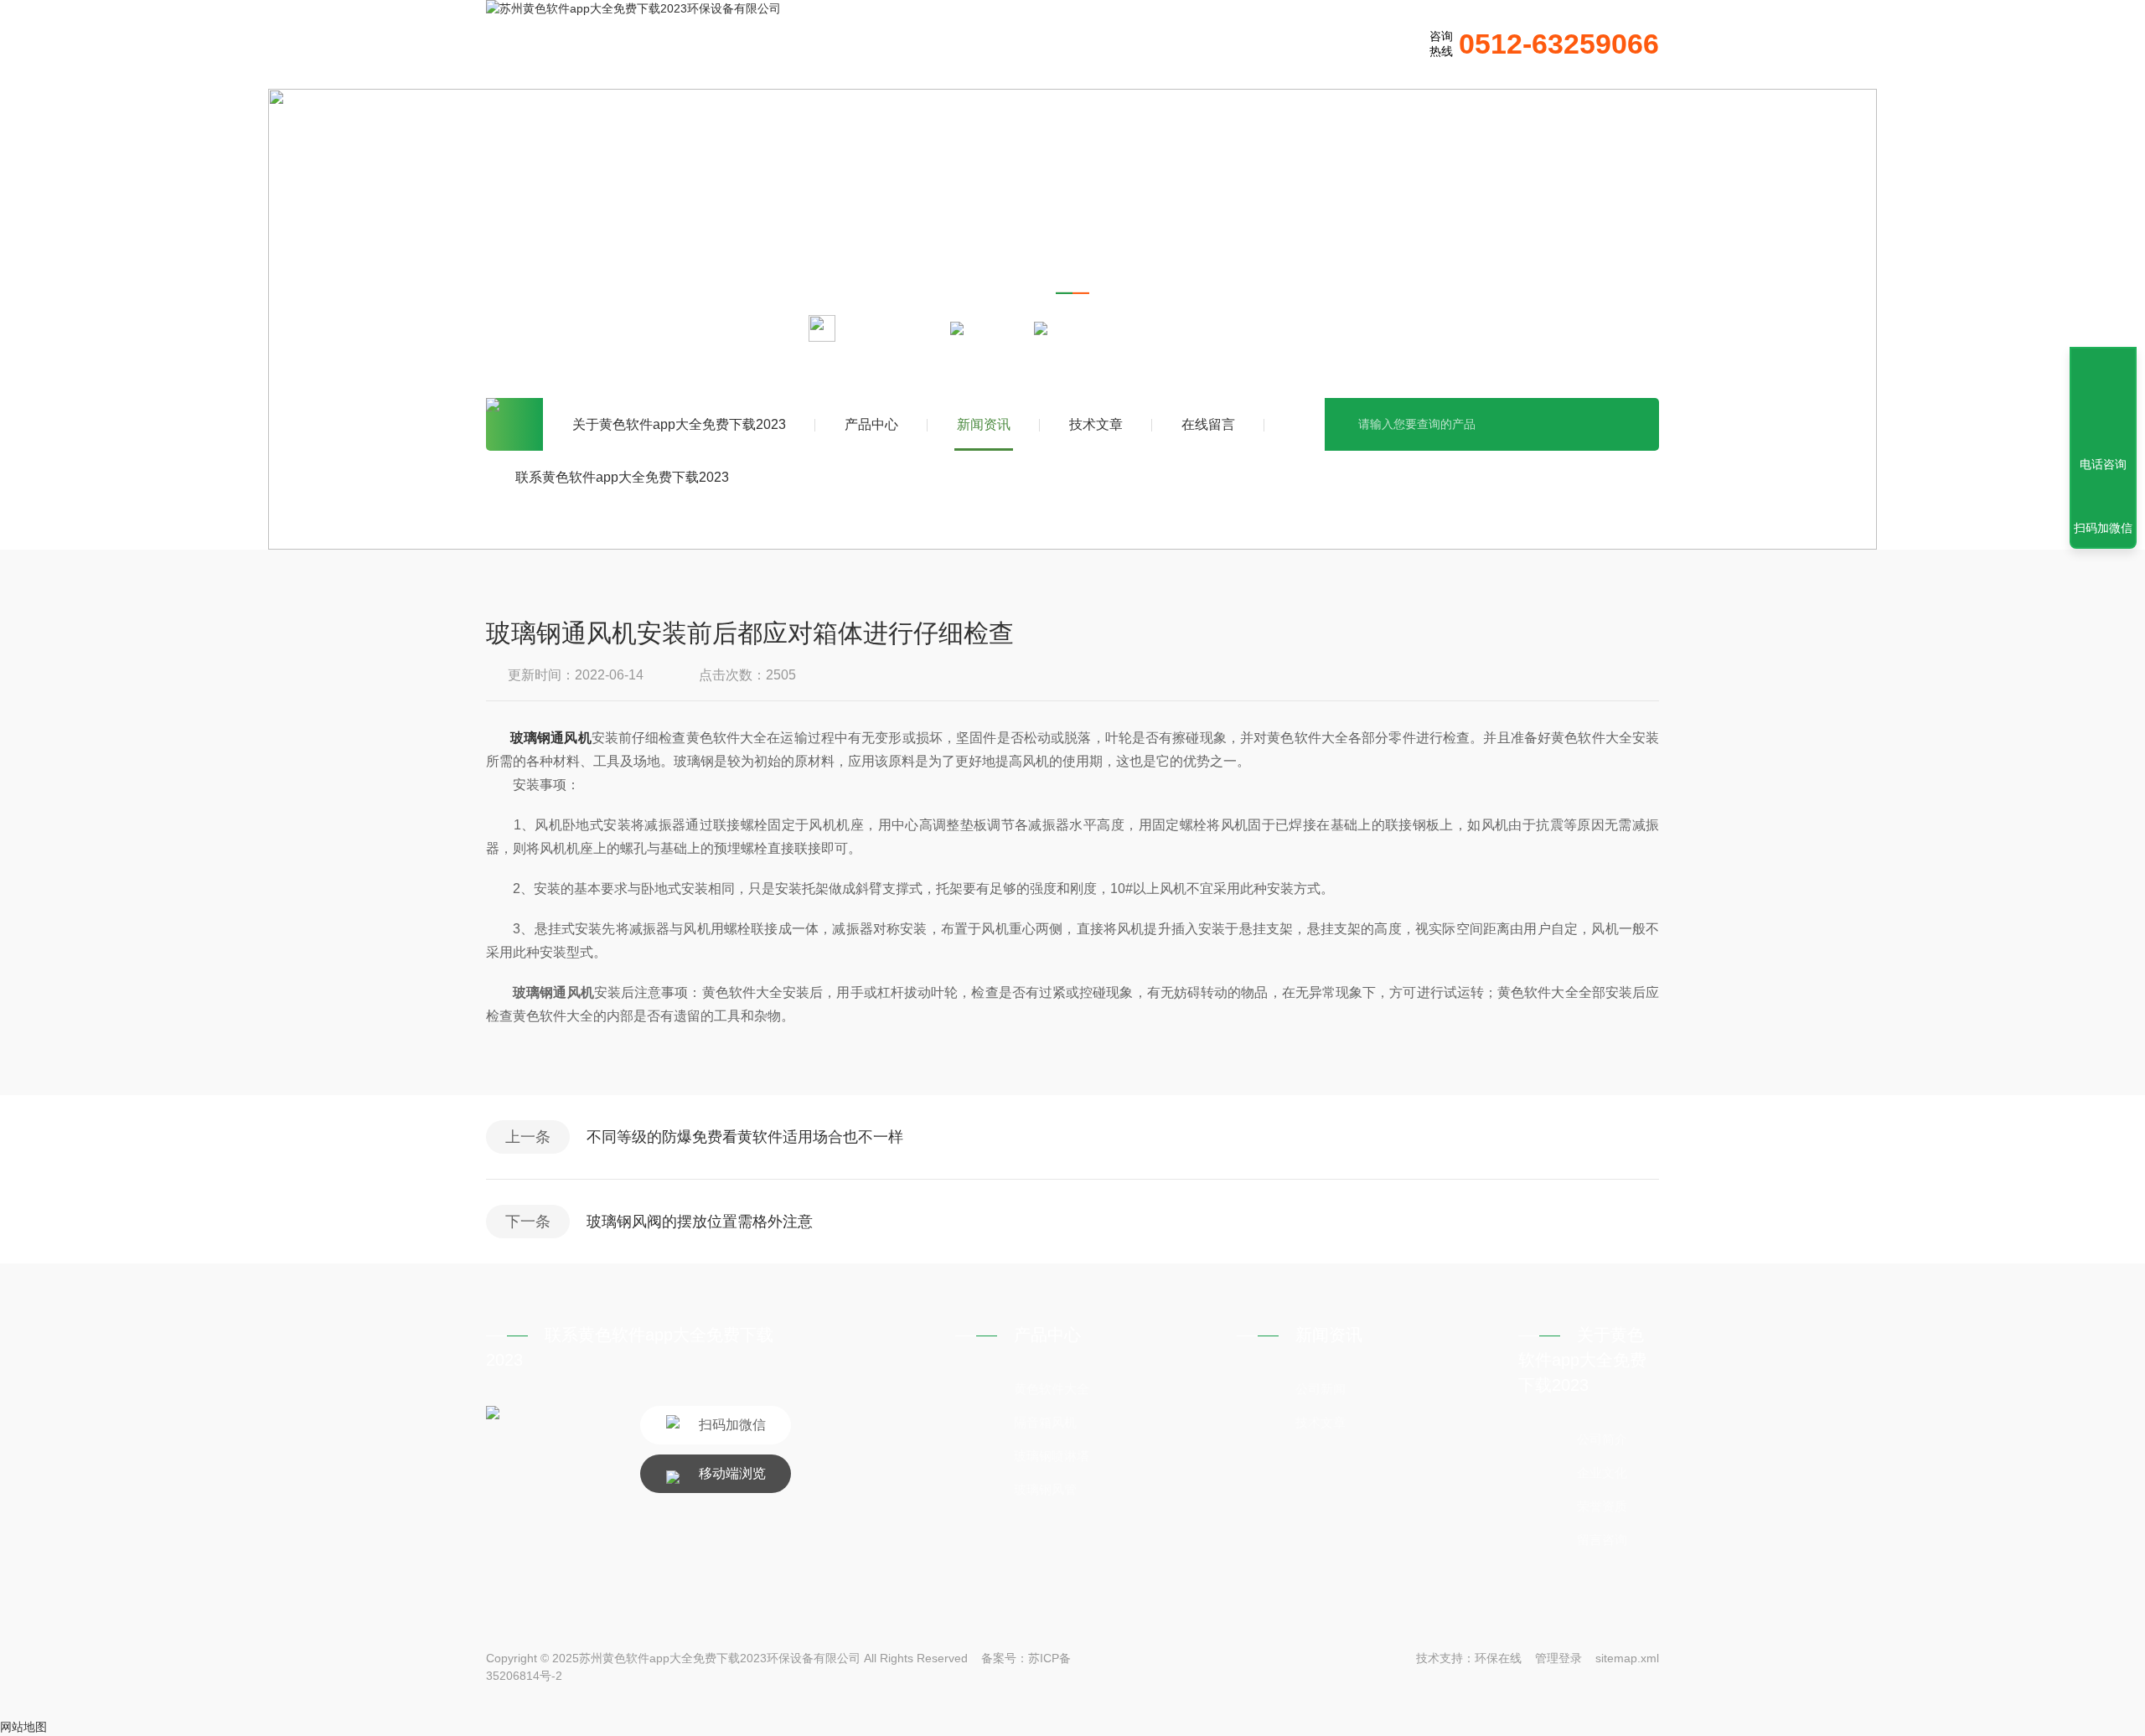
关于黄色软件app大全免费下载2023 (679, 424)
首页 (514, 424)
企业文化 (1602, 1472)
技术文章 (1096, 424)
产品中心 (871, 424)
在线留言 (1208, 424)
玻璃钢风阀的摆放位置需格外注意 (700, 1222)
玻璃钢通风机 (551, 738)
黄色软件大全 (1052, 1389)
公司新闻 (1321, 1389)
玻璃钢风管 (1045, 1489)
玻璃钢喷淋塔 (1052, 1456)
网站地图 (23, 1727)
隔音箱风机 (1045, 1422)
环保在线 (1498, 1658)
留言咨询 (1602, 1540)
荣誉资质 (1602, 1506)
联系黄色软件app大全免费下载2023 (622, 477)
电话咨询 (2103, 464)
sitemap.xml (1627, 1658)
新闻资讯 (984, 424)
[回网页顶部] (2103, 403)
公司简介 (1602, 1439)
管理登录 (1558, 1658)
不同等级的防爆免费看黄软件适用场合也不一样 (745, 1137)
